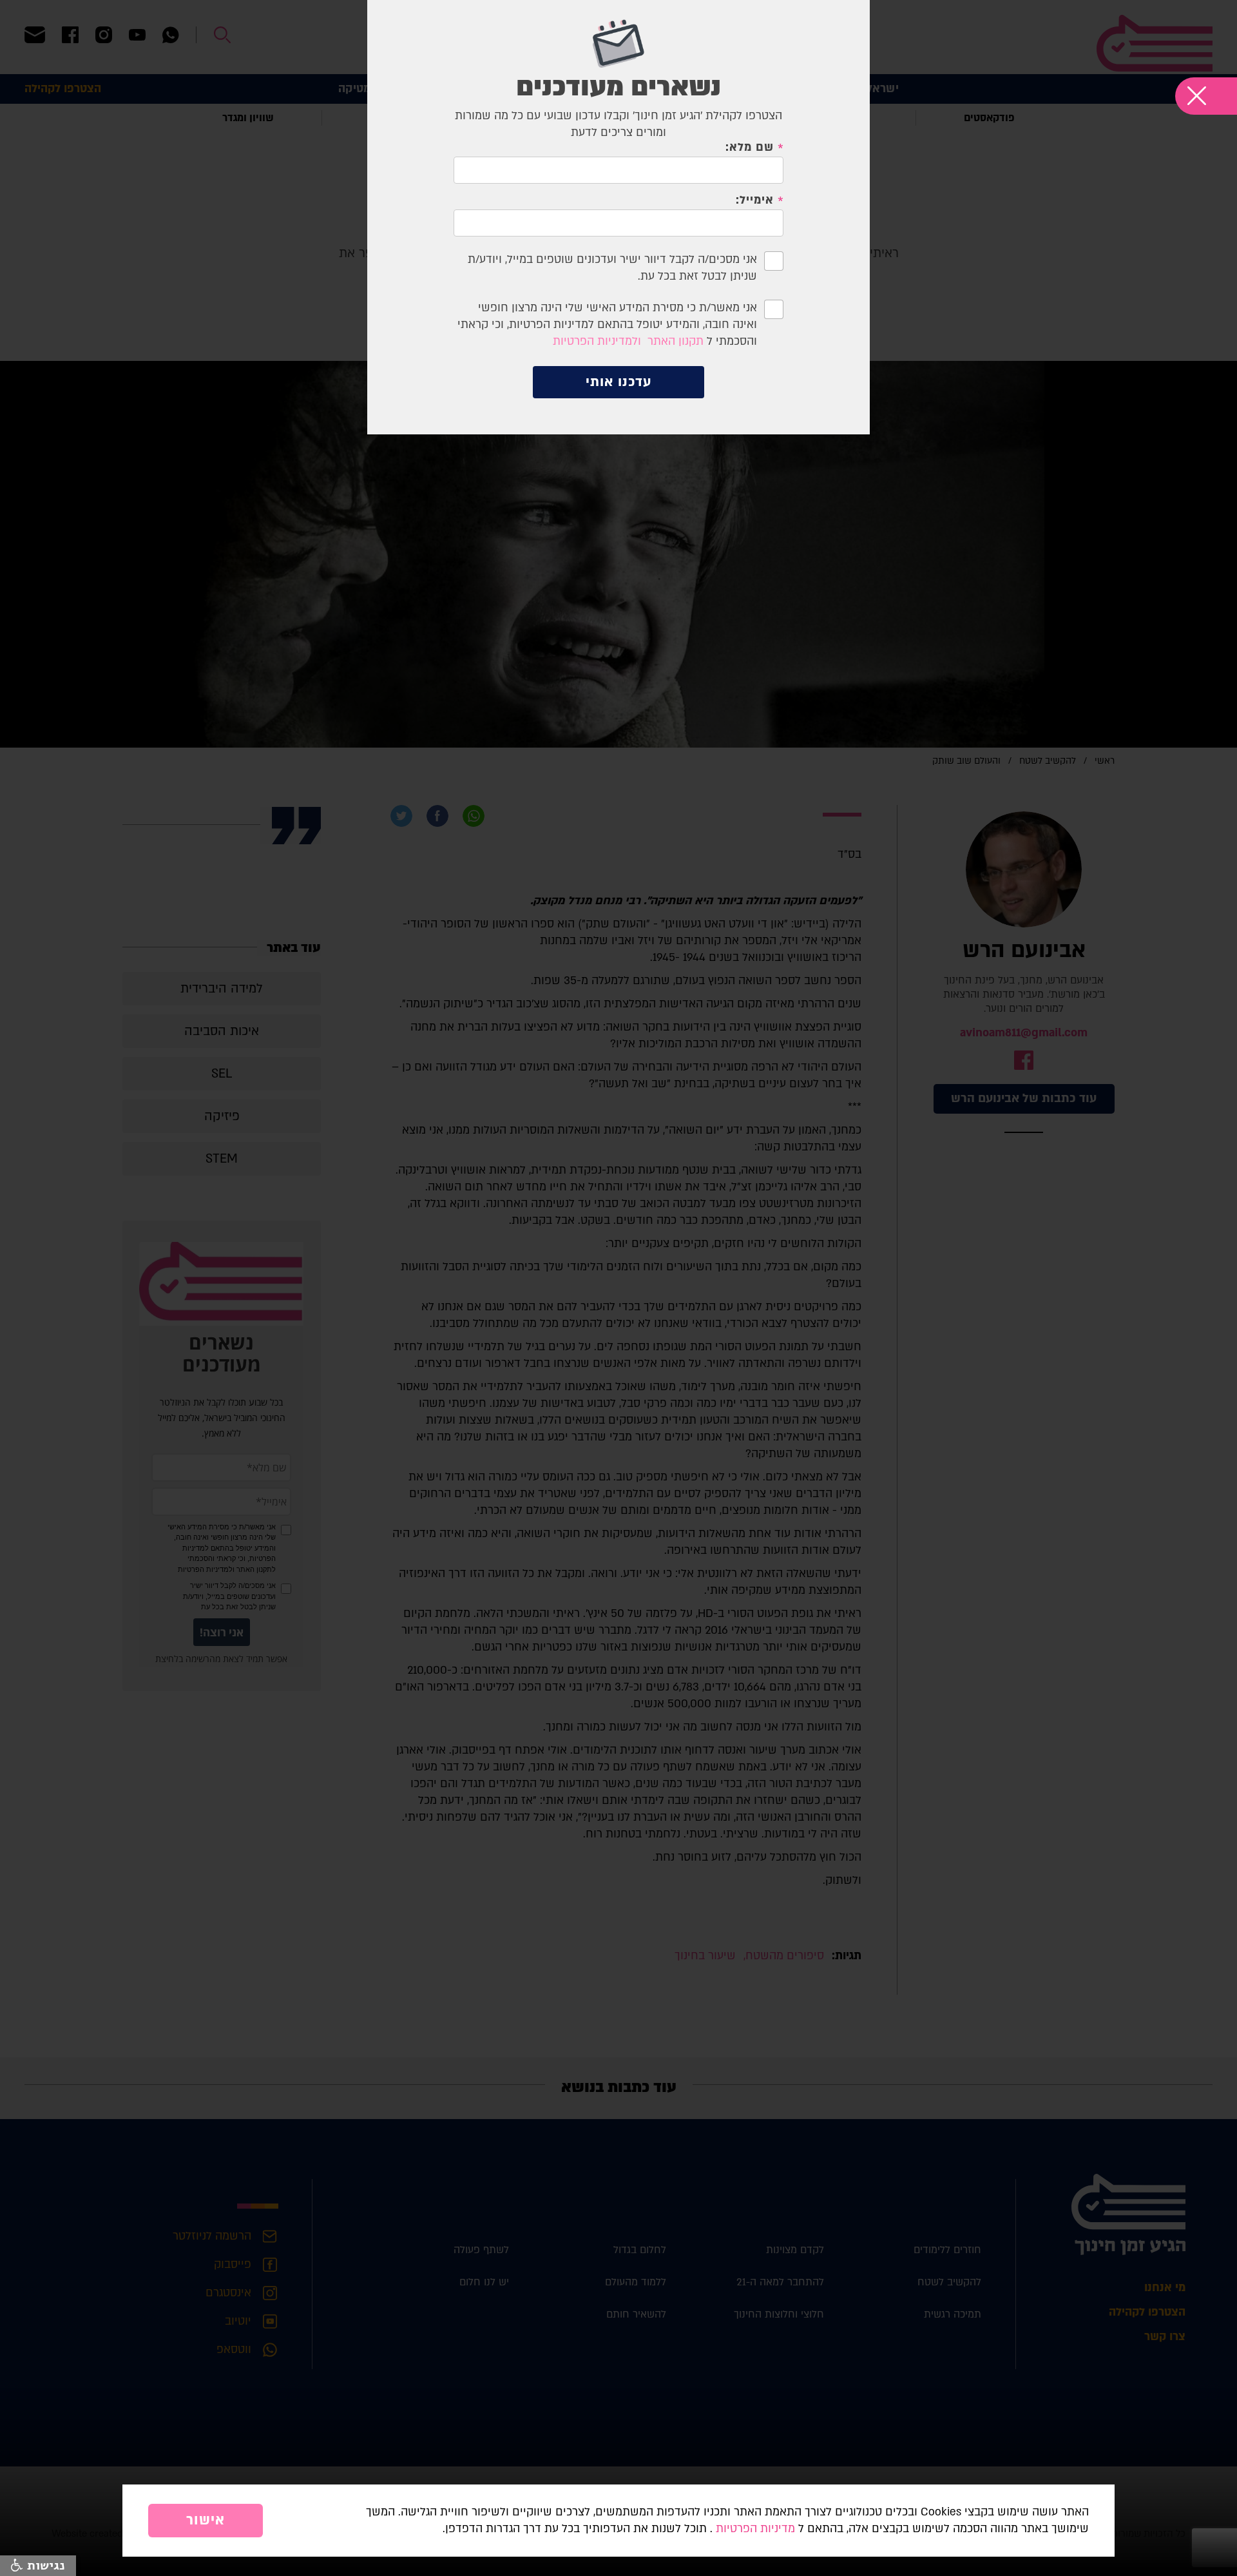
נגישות (44, 2566)
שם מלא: (749, 148)
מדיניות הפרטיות (755, 2529)
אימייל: (754, 200)
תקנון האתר (676, 341)
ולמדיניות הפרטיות (597, 341)
